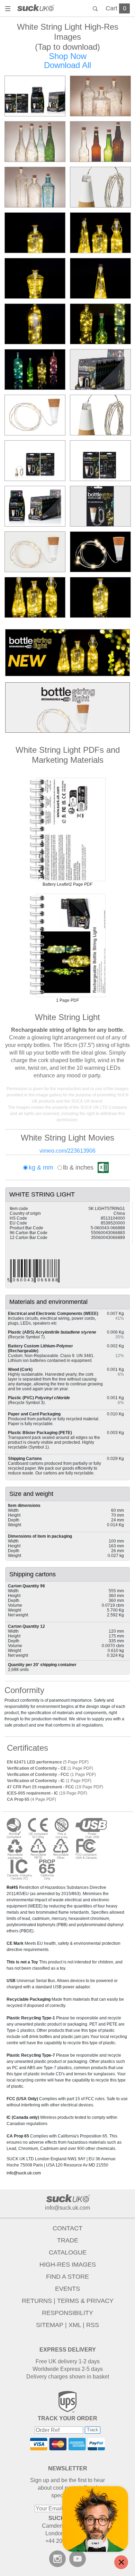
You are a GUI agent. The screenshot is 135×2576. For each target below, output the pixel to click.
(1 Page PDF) (50, 1768)
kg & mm (41, 1167)
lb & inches (78, 1167)
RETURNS (37, 2301)
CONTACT (67, 2228)
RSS (93, 2325)
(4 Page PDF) (31, 1799)
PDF (67, 829)
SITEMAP (50, 2325)
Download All (67, 65)
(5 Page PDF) (48, 1762)
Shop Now (68, 56)
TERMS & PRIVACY (85, 2301)
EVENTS (67, 2289)
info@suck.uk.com (24, 2173)
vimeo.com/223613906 (67, 1151)
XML (75, 2325)
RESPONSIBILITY (67, 2313)
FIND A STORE (67, 2277)
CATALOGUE (68, 2252)
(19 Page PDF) (55, 1787)
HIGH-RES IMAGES (68, 2265)
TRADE (68, 2240)
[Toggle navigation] (9, 9)
